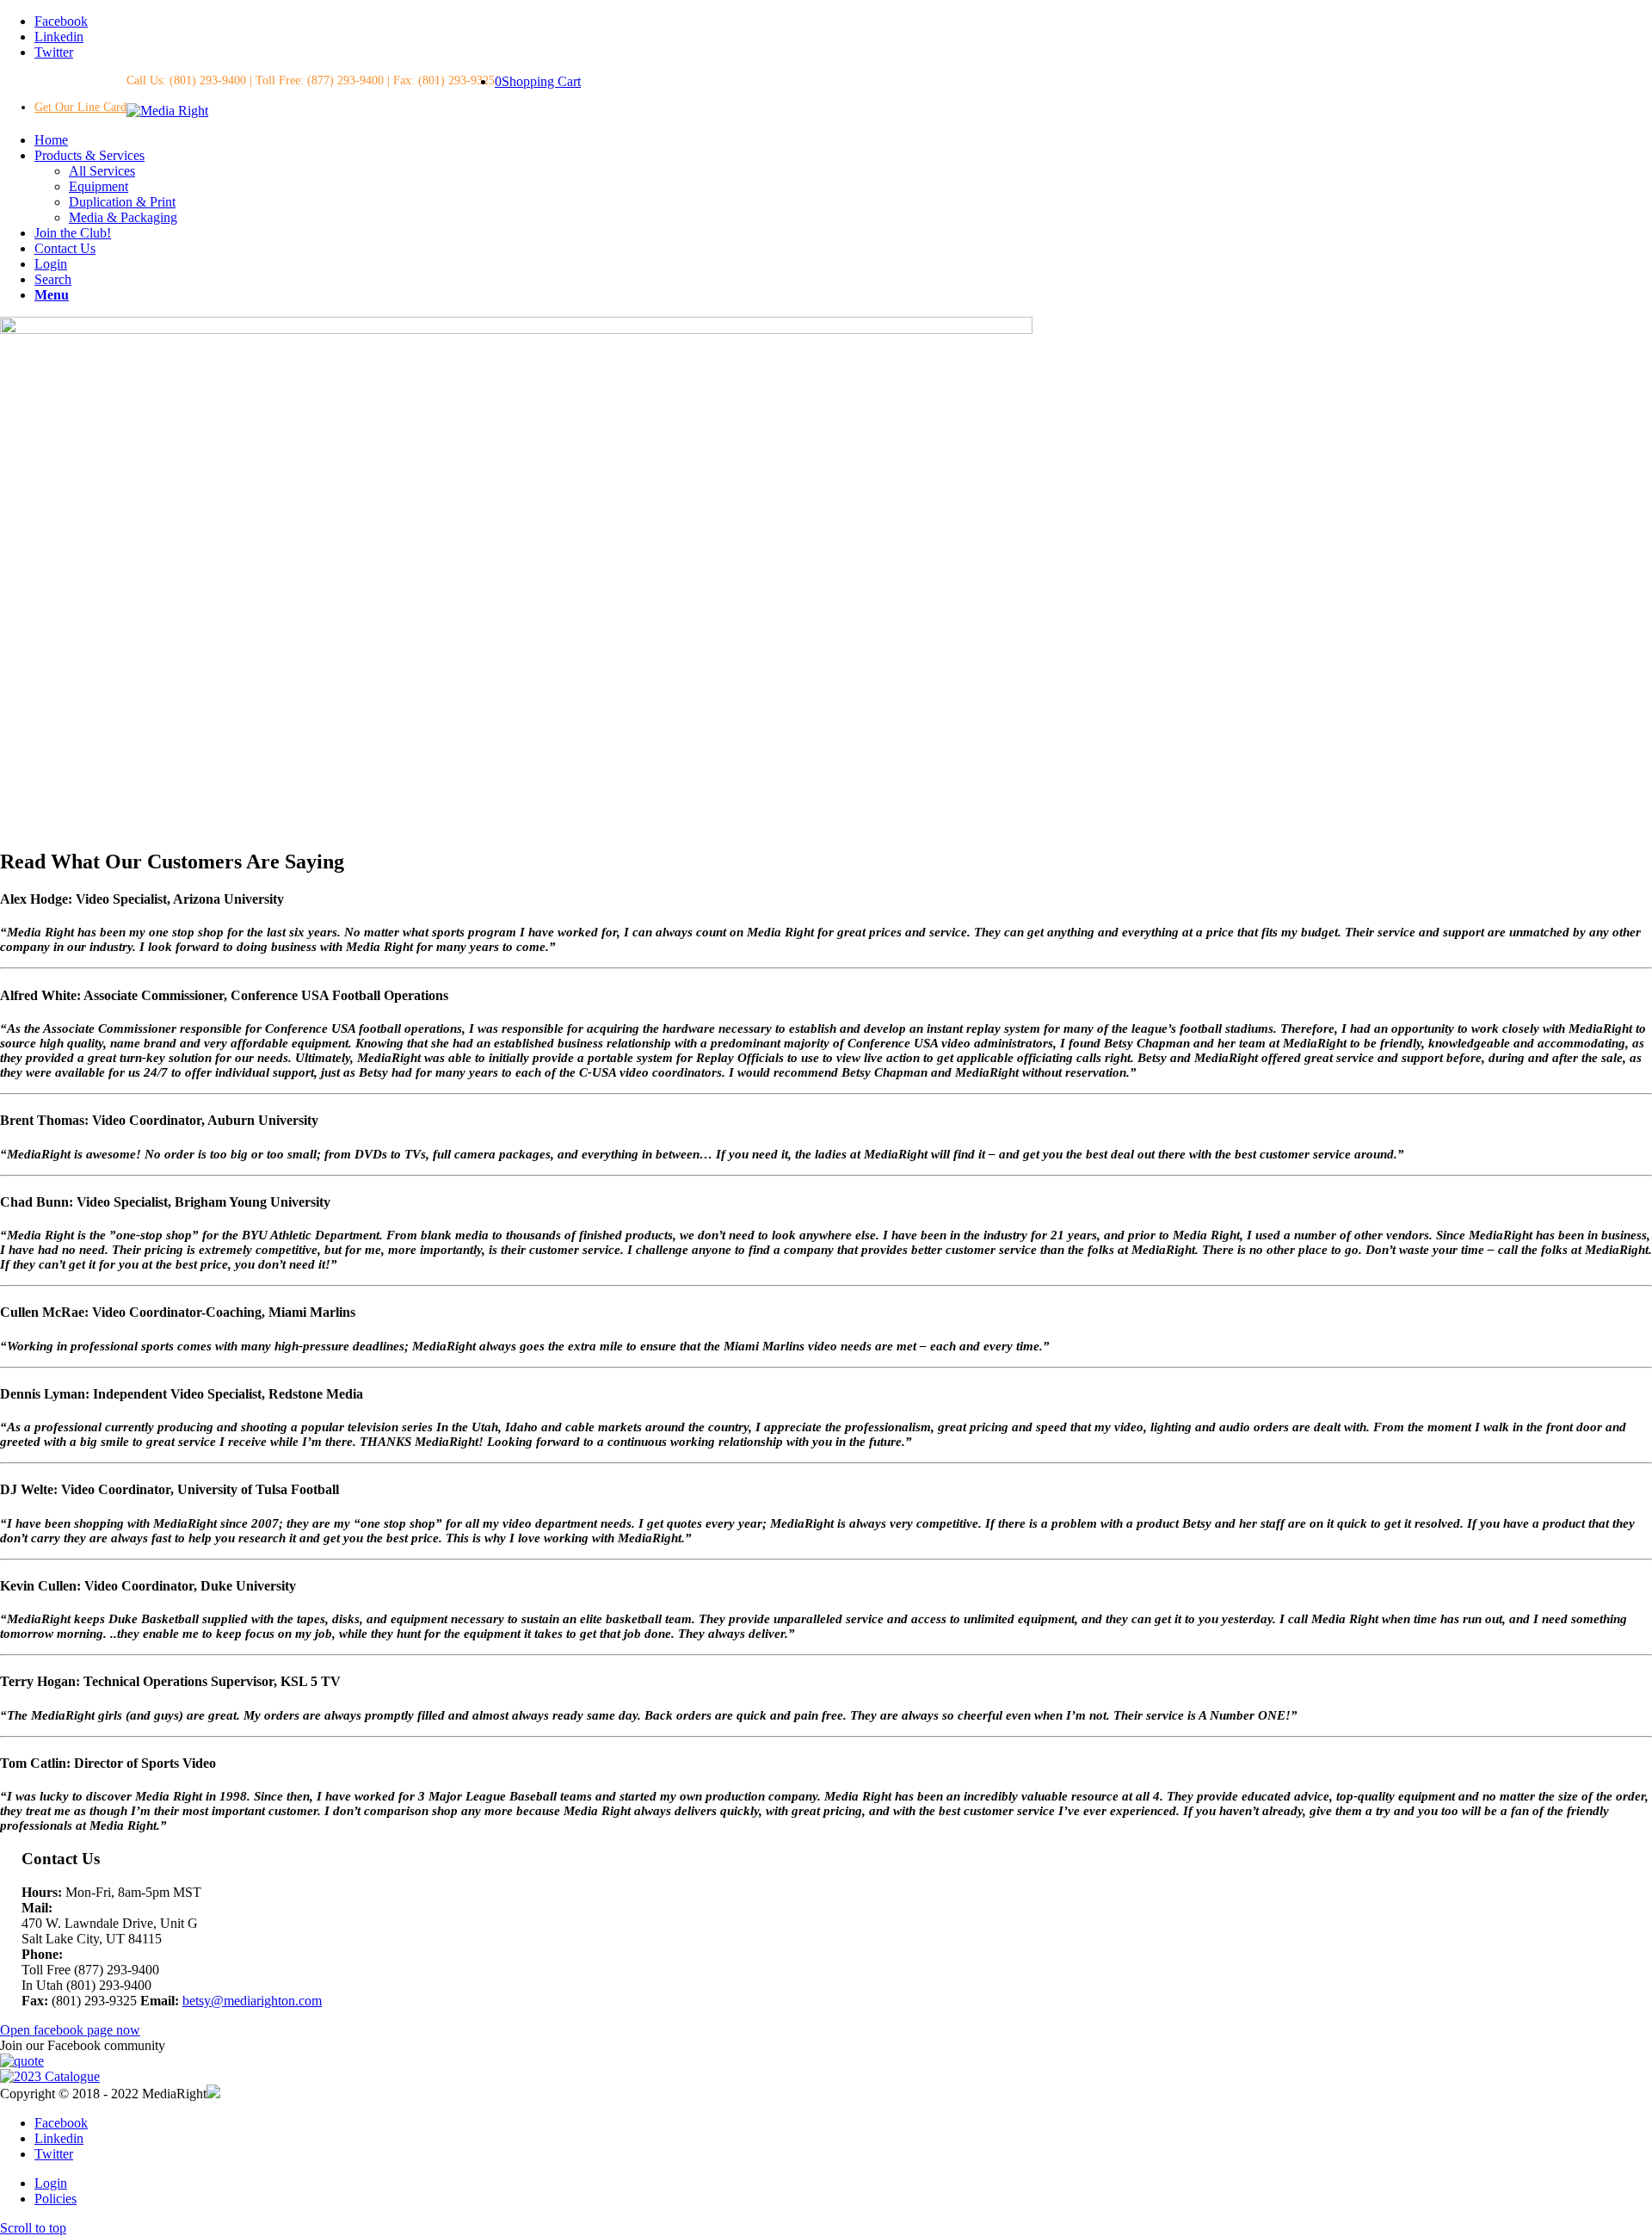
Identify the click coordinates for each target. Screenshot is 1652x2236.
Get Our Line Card (80, 107)
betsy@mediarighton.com (252, 2001)
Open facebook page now (70, 2030)
